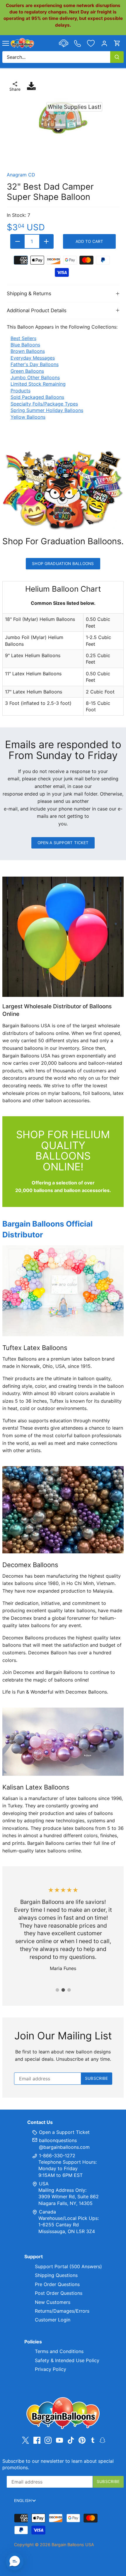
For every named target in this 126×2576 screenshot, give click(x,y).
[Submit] (117, 57)
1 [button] (57, 1990)
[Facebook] (37, 2440)
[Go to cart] (117, 43)
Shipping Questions (56, 2275)
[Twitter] (25, 2440)
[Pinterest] (82, 2440)
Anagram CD (21, 175)
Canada (47, 2212)
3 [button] (69, 1990)
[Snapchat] (102, 2440)
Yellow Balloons (28, 417)
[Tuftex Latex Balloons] (63, 1291)
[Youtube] (59, 2440)
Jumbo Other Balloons (35, 377)
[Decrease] (18, 241)
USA (44, 2184)
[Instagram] (48, 2440)
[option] (63, 118)
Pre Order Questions (57, 2284)
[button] (15, 2561)
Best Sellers (23, 338)
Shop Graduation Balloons (63, 564)
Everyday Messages (33, 358)
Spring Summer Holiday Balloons (47, 410)
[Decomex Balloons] (63, 1510)
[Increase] (46, 241)
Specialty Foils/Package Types (44, 404)
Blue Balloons (25, 345)
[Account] (104, 43)
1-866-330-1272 (56, 2156)
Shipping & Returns (29, 293)
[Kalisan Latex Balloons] (63, 1742)
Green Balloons (27, 371)
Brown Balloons (28, 351)
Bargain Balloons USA (73, 2545)
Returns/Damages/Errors (62, 2311)
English (23, 2501)
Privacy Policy (51, 2369)
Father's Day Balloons (35, 364)
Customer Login (53, 2320)
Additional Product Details (37, 310)
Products (21, 391)
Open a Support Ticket (63, 843)
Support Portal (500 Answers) (68, 2266)
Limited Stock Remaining (38, 384)
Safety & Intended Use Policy (67, 2360)
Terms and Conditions (59, 2351)
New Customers (53, 2302)
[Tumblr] (93, 2440)
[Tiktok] (71, 2440)
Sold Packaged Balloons (37, 397)
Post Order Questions (59, 2293)
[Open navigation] (6, 43)
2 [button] (63, 1990)
